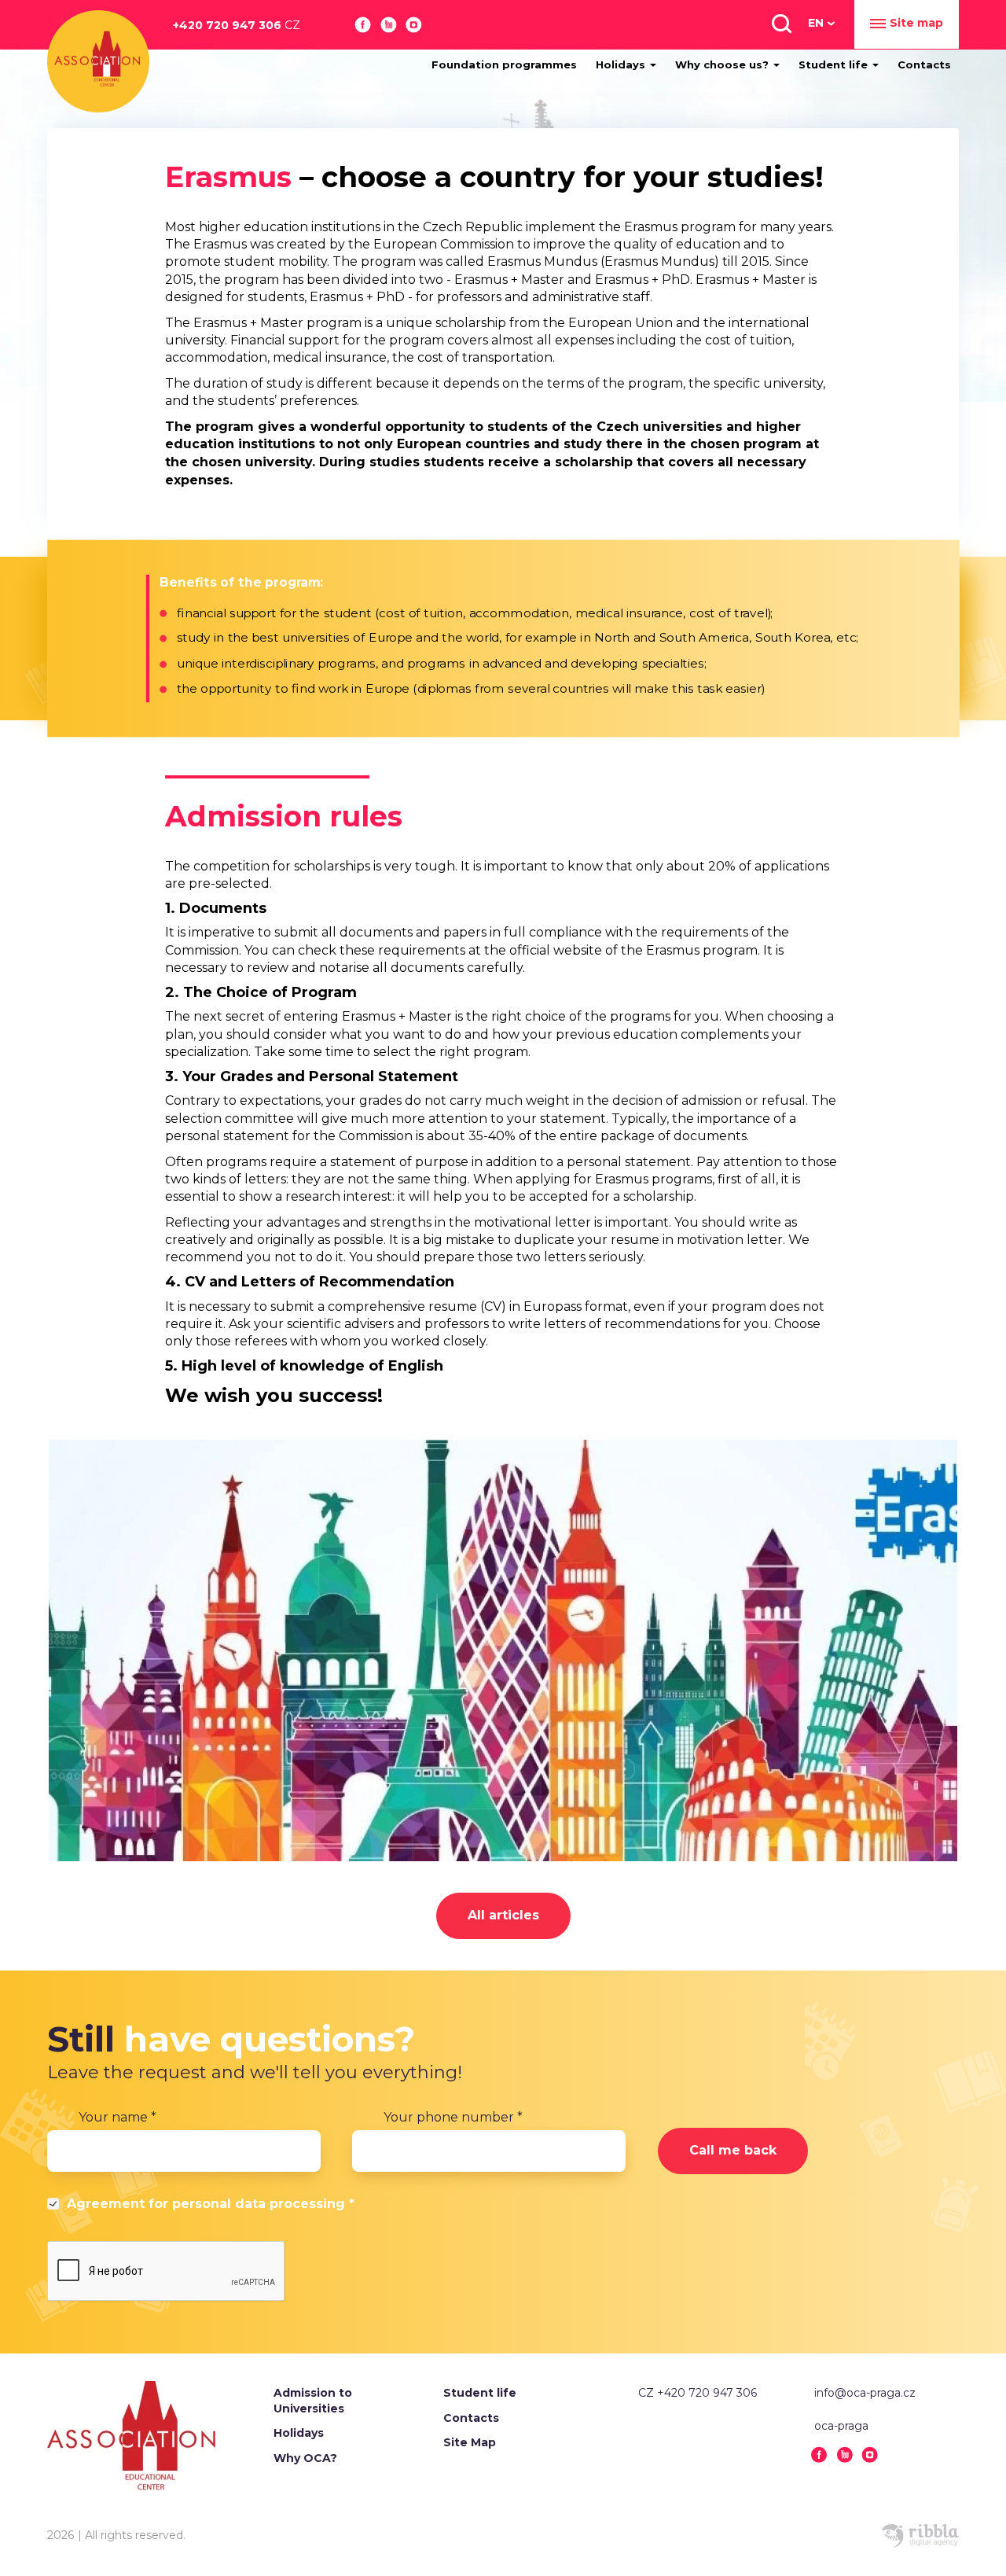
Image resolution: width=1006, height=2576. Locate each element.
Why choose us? (723, 64)
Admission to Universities (313, 2401)
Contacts (924, 64)
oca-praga (841, 2426)
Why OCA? (305, 2458)
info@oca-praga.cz (865, 2393)
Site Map (470, 2442)
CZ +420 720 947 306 (698, 2393)
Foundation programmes (504, 64)
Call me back (733, 2150)
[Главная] (98, 61)
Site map (916, 23)
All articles (503, 1915)
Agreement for (211, 2204)
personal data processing (259, 2204)
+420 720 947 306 (237, 25)
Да (55, 2206)
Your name (117, 2117)
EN (816, 23)
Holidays (622, 64)
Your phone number (453, 2117)
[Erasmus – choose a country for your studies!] (503, 1650)
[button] (780, 23)
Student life (835, 64)
